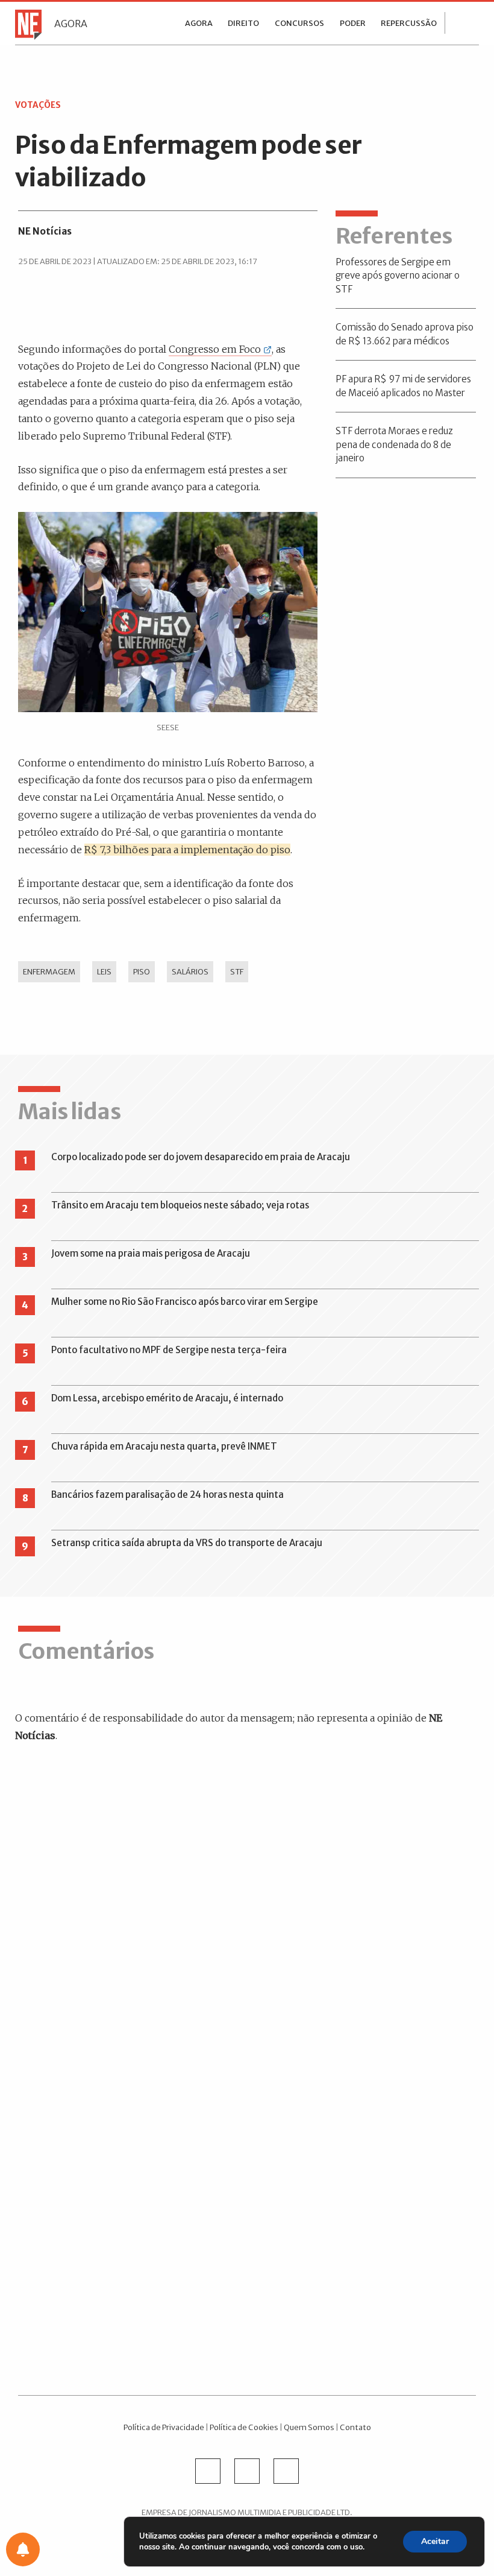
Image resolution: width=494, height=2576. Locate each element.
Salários (190, 971)
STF (237, 971)
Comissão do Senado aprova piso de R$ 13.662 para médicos (405, 334)
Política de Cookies (244, 2427)
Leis (104, 971)
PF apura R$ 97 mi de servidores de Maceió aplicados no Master (403, 386)
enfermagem (49, 971)
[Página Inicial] (25, 24)
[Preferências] (23, 2549)
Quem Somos (309, 2427)
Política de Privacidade (164, 2427)
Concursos (299, 23)
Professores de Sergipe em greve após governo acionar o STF (398, 276)
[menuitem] (199, 23)
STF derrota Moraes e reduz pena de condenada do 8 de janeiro (394, 444)
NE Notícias (45, 231)
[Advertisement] (247, 2227)
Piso (142, 971)
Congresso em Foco (215, 349)
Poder (353, 23)
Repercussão (409, 23)
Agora (71, 24)
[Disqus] (247, 1926)
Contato (355, 2427)
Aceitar (435, 2541)
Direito (243, 23)
